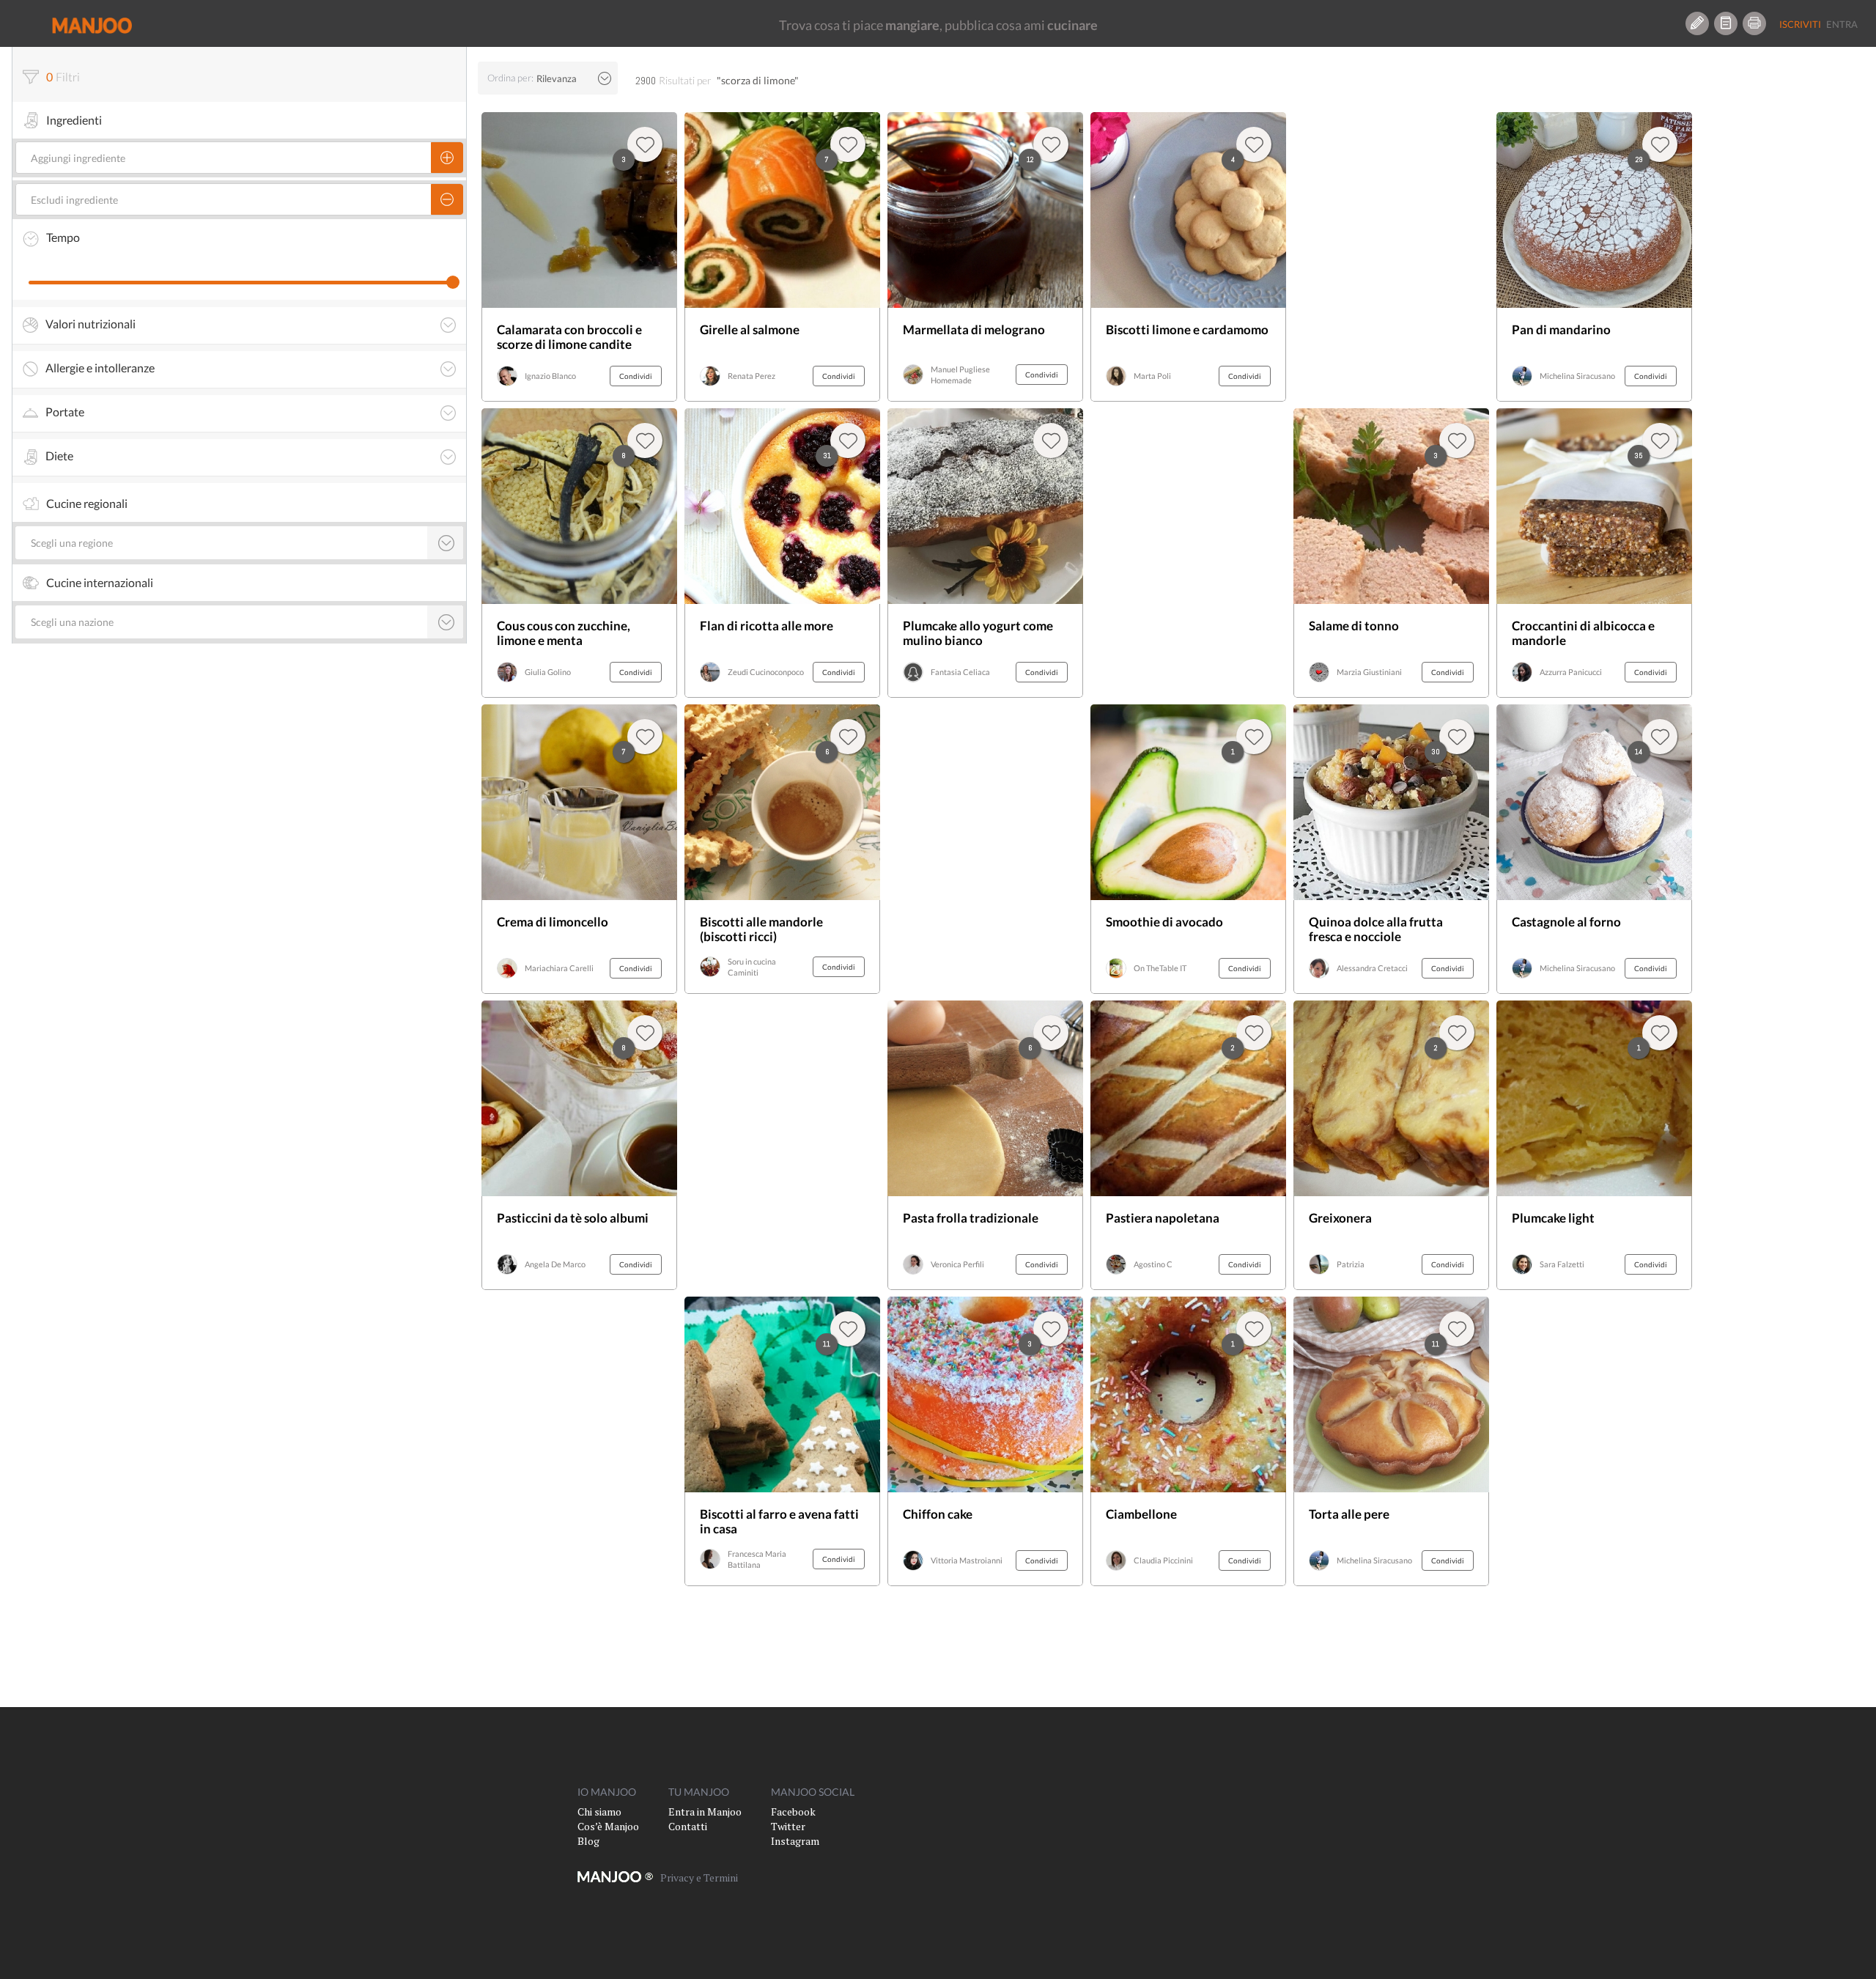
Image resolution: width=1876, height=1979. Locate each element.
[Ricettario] (1726, 23)
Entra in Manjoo (705, 1812)
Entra (1842, 24)
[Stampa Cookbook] (1754, 23)
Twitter (788, 1826)
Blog (588, 1841)
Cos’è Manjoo (608, 1826)
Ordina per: (510, 78)
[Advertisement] (782, 1145)
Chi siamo (599, 1812)
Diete (59, 456)
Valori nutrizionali (91, 324)
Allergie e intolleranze (100, 368)
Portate (65, 412)
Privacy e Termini (699, 1877)
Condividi (636, 376)
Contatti (688, 1826)
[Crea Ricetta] (1697, 23)
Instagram (795, 1841)
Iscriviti (1800, 24)
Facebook (793, 1812)
